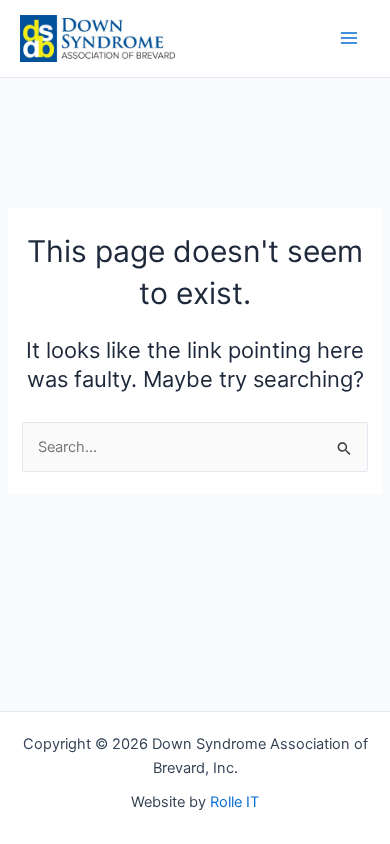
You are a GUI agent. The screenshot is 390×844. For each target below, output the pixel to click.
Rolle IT (234, 802)
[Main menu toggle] (349, 38)
